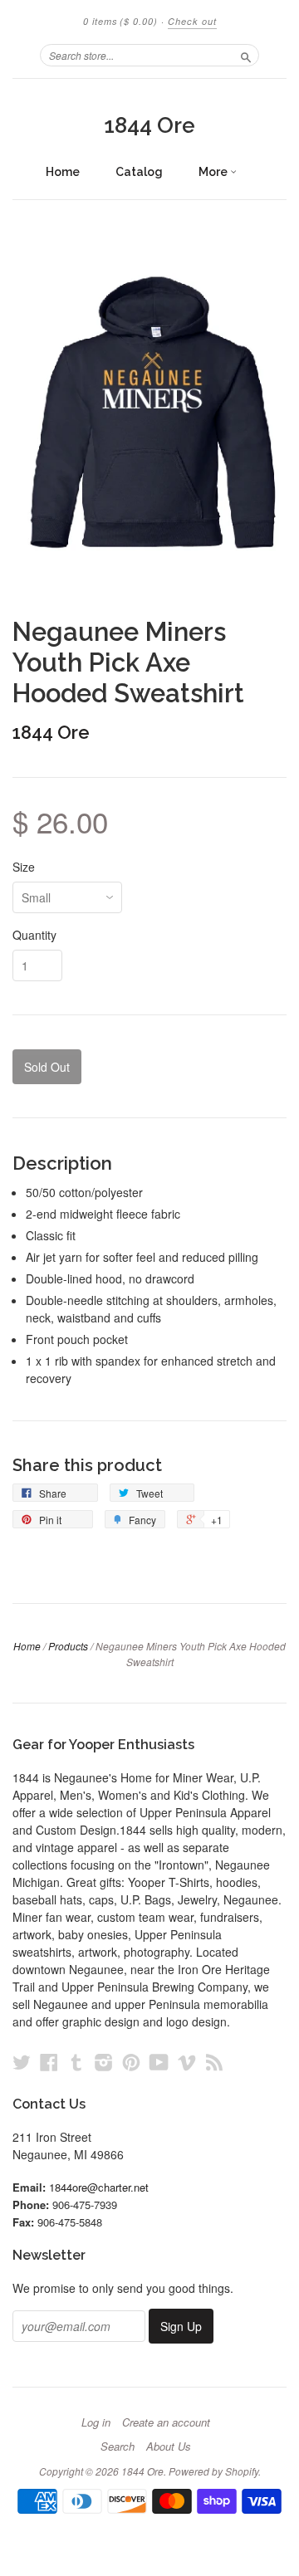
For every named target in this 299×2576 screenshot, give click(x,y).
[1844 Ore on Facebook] (49, 2062)
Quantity (34, 935)
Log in (96, 2422)
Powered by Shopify (213, 2471)
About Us (169, 2446)
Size (24, 867)
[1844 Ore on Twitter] (22, 2062)
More (214, 172)
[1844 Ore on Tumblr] (76, 2062)
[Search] (246, 55)
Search (118, 2446)
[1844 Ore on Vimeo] (187, 2062)
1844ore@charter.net (99, 2187)
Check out (192, 21)
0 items (120, 21)
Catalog (139, 172)
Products (68, 1646)
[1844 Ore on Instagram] (104, 2062)
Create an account (166, 2422)
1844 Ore (149, 125)
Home (63, 172)
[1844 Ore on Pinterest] (131, 2062)
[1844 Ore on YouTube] (159, 2062)
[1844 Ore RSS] (214, 2062)
